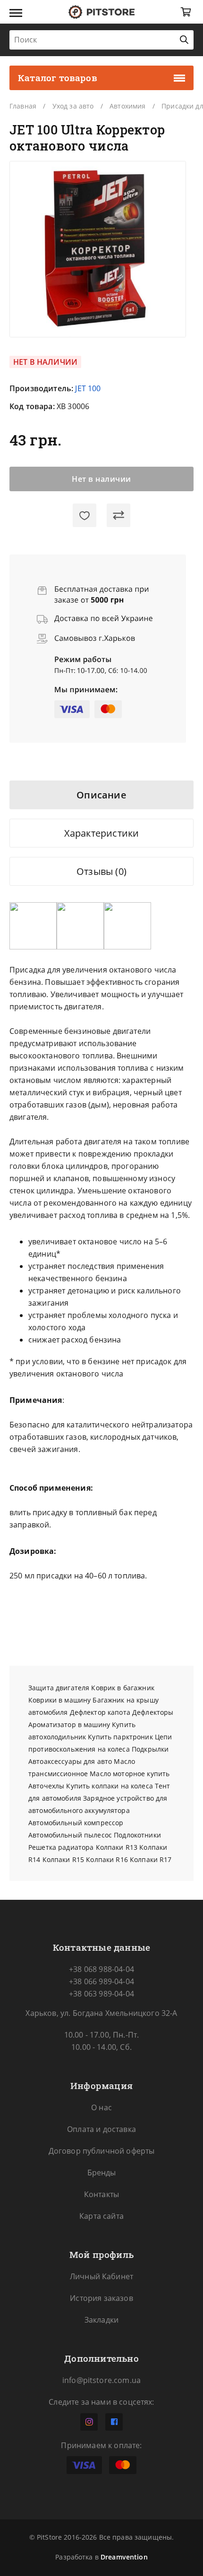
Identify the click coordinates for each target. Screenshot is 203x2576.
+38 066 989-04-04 (101, 1981)
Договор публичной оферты (102, 2151)
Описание (101, 795)
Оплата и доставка (101, 2129)
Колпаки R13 (117, 1847)
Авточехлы (46, 1786)
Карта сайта (101, 2216)
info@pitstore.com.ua (101, 2380)
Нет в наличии (101, 479)
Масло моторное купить (130, 1774)
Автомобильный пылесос (70, 1835)
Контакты (101, 2194)
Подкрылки (150, 1749)
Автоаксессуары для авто (70, 1761)
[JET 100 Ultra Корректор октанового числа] (98, 249)
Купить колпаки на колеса (109, 1786)
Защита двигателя (59, 1688)
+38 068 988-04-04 (101, 1969)
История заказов (101, 2298)
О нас (101, 2107)
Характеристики (102, 833)
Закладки (101, 2320)
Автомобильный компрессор (76, 1823)
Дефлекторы (153, 1712)
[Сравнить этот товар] (118, 515)
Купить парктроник (120, 1737)
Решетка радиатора (61, 1847)
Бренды (102, 2173)
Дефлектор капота (100, 1712)
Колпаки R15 (63, 1859)
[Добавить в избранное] (85, 515)
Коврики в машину (59, 1700)
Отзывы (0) (101, 871)
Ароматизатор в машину (69, 1724)
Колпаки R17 (151, 1859)
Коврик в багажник (123, 1688)
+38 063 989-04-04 (101, 1994)
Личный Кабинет (101, 2276)
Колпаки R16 (107, 1859)
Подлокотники (137, 1835)
